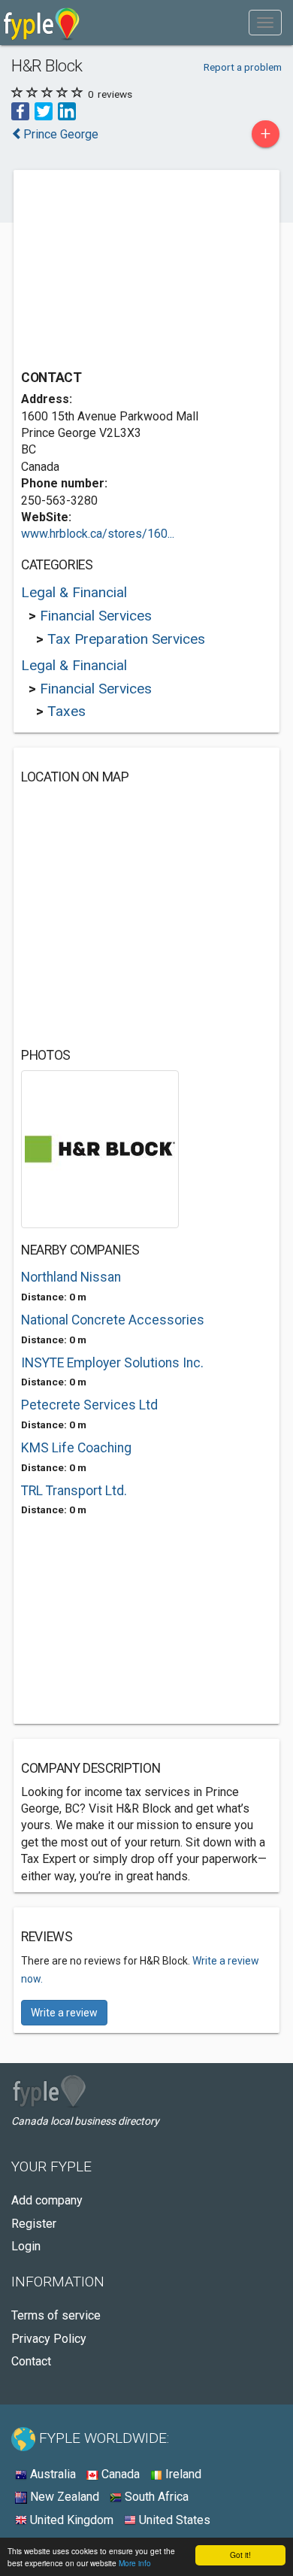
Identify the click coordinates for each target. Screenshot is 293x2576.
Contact (31, 2361)
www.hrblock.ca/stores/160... (98, 534)
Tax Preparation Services (126, 639)
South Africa (155, 2497)
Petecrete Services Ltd (89, 1405)
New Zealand (63, 2497)
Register (34, 2224)
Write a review (64, 2013)
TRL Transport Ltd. (74, 1491)
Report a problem (243, 67)
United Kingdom (70, 2520)
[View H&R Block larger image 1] (100, 1148)
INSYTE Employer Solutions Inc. (112, 1363)
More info (135, 2563)
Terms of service (56, 2315)
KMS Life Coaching (76, 1448)
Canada (119, 2474)
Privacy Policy (49, 2339)
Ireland (182, 2474)
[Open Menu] (265, 23)
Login (26, 2246)
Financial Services (96, 616)
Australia (51, 2474)
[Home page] (42, 23)
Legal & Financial (74, 592)
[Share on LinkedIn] (67, 111)
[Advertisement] (134, 272)
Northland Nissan (71, 1277)
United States (173, 2520)
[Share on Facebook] (20, 111)
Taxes (66, 711)
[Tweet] (44, 111)
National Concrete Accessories (113, 1320)
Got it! (240, 2555)
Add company (47, 2200)
